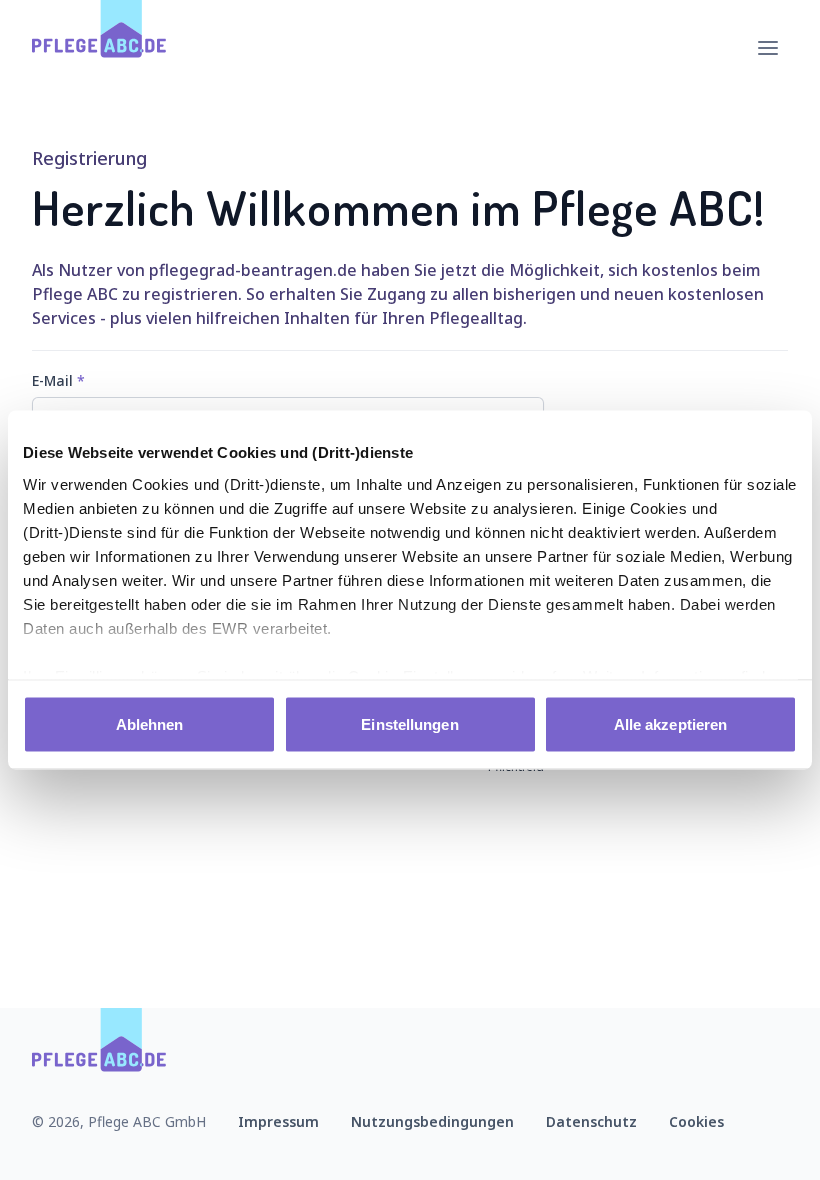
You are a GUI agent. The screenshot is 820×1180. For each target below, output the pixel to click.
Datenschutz (591, 1121)
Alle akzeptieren (671, 724)
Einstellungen (409, 724)
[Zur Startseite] (99, 48)
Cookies (696, 1121)
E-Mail (58, 380)
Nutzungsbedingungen (432, 1121)
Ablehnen (150, 724)
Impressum (278, 1121)
